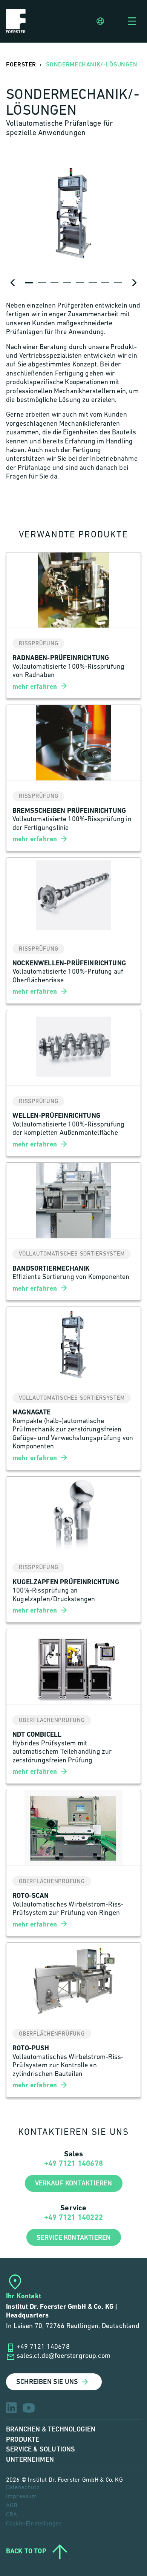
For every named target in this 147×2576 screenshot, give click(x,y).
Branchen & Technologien (51, 2429)
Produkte (23, 2440)
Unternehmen (30, 2460)
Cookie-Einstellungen (34, 2524)
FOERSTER (21, 65)
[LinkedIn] (11, 2408)
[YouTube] (29, 2408)
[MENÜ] (132, 21)
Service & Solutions (41, 2449)
